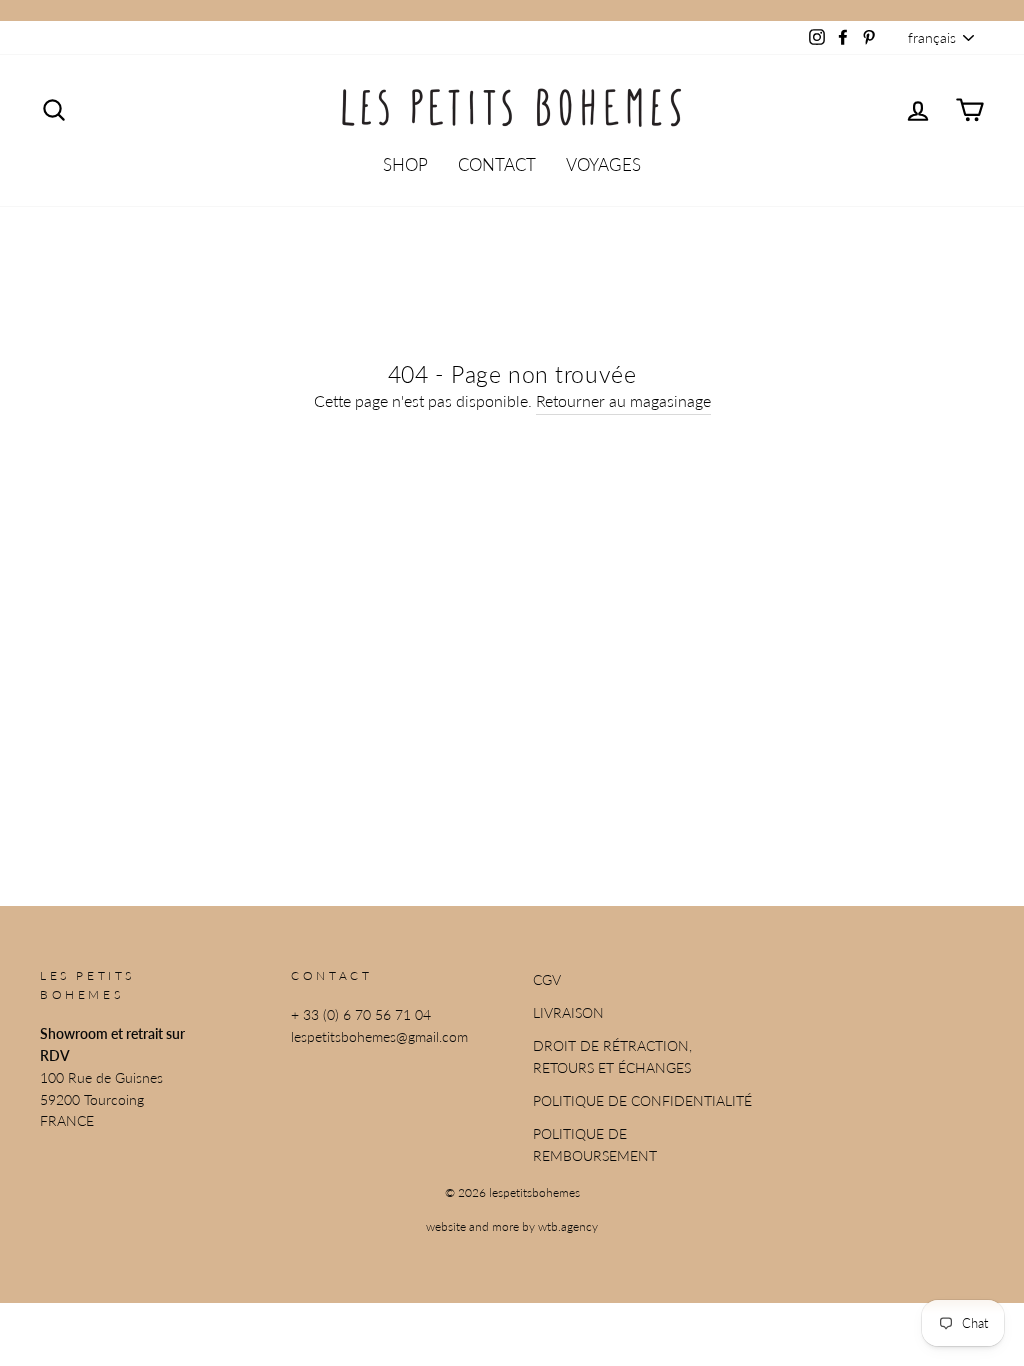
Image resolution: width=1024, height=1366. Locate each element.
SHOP (405, 164)
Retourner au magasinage (623, 400)
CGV (547, 980)
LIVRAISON (568, 1013)
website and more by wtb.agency (512, 1226)
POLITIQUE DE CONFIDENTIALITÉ (642, 1101)
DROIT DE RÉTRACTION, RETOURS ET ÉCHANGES (612, 1057)
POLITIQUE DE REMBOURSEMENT (595, 1145)
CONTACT (497, 164)
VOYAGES (603, 164)
